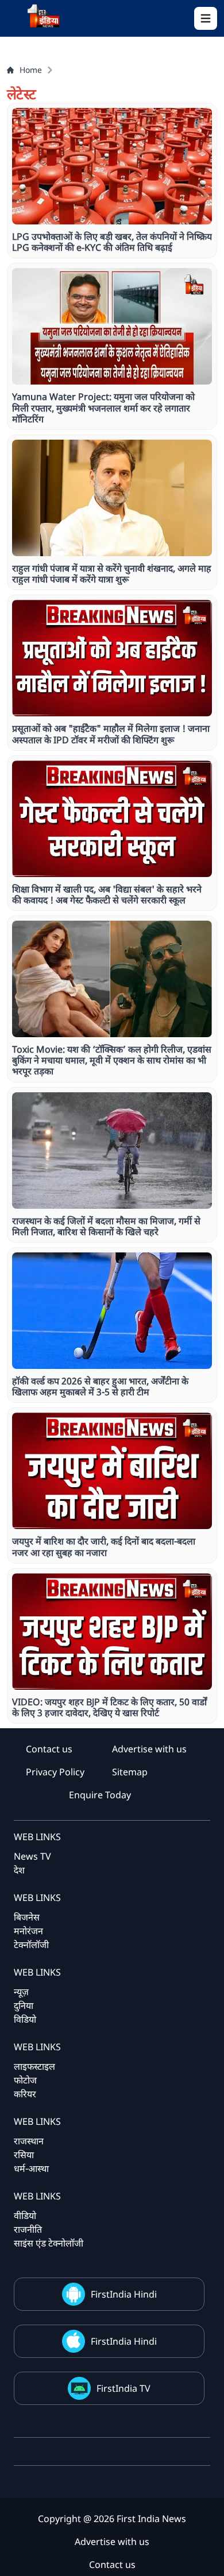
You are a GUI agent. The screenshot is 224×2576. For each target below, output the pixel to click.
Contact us (49, 1749)
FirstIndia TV (123, 2388)
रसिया (24, 2155)
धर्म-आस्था (31, 2168)
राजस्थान (29, 2141)
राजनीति (28, 2229)
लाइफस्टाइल (34, 2066)
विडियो (25, 2019)
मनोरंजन (28, 1931)
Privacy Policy (55, 1772)
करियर (25, 2094)
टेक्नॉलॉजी (31, 1945)
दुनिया (24, 2005)
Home (31, 70)
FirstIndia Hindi (124, 2294)
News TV (32, 1856)
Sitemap (130, 1772)
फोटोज (25, 2080)
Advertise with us (149, 1749)
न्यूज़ (21, 1992)
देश (19, 1870)
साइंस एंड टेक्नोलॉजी (49, 2243)
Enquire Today (100, 1795)
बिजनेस (27, 1917)
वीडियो (25, 2216)
